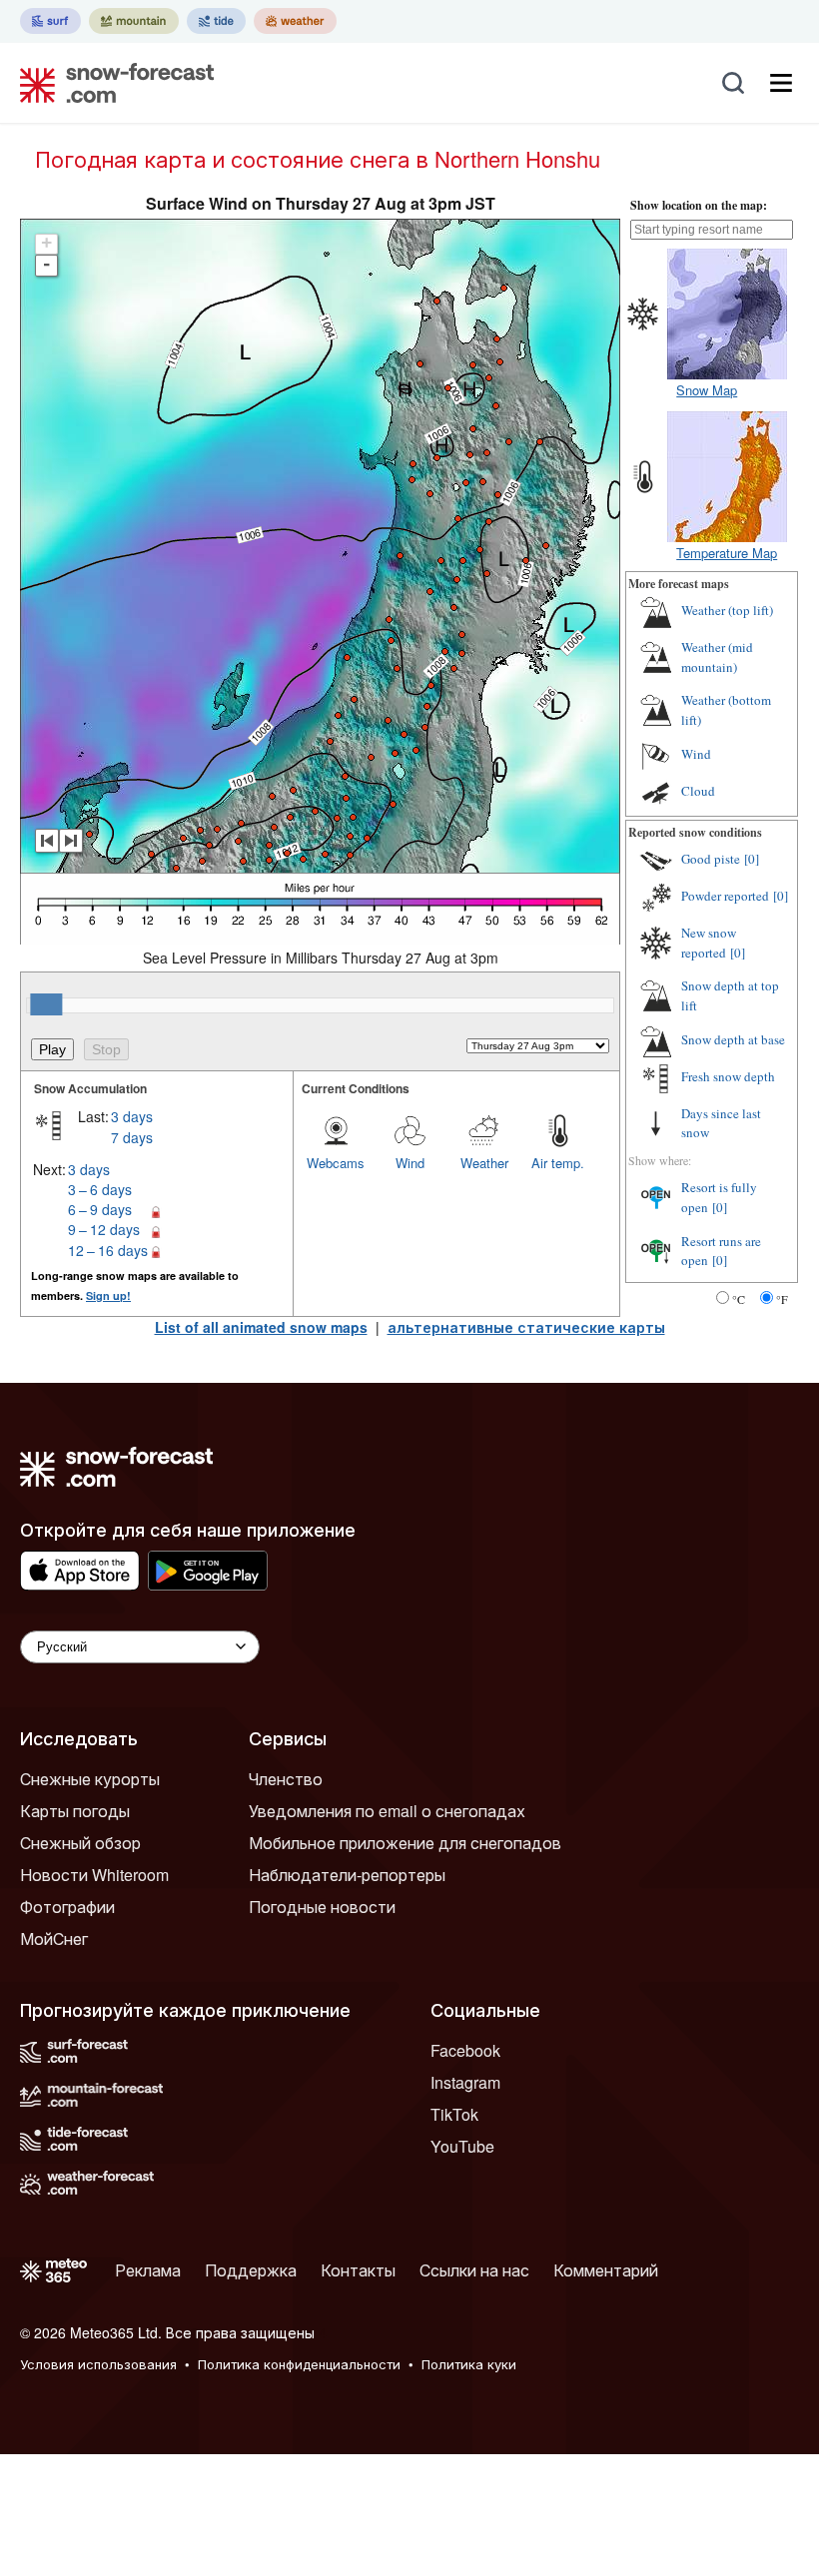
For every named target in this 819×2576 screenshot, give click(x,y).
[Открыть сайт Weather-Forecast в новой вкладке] (295, 21)
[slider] (46, 1004)
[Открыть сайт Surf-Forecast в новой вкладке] (50, 21)
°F (782, 1299)
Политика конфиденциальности (299, 2364)
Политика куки (469, 2364)
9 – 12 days (104, 1229)
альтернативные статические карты (526, 1327)
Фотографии (67, 1907)
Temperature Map (727, 553)
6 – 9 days (100, 1209)
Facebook (465, 2050)
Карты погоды (75, 1811)
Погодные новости (322, 1907)
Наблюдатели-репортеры (347, 1875)
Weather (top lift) (727, 610)
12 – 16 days (108, 1250)
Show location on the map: (699, 205)
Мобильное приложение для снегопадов (405, 1843)
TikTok (454, 2114)
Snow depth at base (733, 1039)
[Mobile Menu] (781, 83)
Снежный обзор (80, 1843)
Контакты (358, 2270)
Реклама (148, 2270)
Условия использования (98, 2364)
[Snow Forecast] (111, 83)
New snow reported (709, 943)
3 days (132, 1116)
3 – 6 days (100, 1189)
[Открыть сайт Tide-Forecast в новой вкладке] (216, 21)
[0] (752, 859)
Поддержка (251, 2270)
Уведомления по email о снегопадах (387, 1811)
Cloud (698, 791)
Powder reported (725, 896)
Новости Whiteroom (94, 1875)
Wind (410, 1163)
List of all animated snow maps (261, 1327)
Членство (286, 1779)
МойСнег (54, 1938)
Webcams (336, 1163)
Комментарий (606, 2270)
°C (739, 1299)
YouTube (462, 2146)
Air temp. (558, 1163)
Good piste (711, 859)
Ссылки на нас (474, 2270)
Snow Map (707, 390)
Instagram (465, 2082)
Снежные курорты (90, 1779)
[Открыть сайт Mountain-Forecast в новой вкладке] (134, 21)
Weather (484, 1163)
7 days (132, 1137)
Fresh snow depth (728, 1076)
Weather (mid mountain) (717, 657)
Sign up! (108, 1295)
